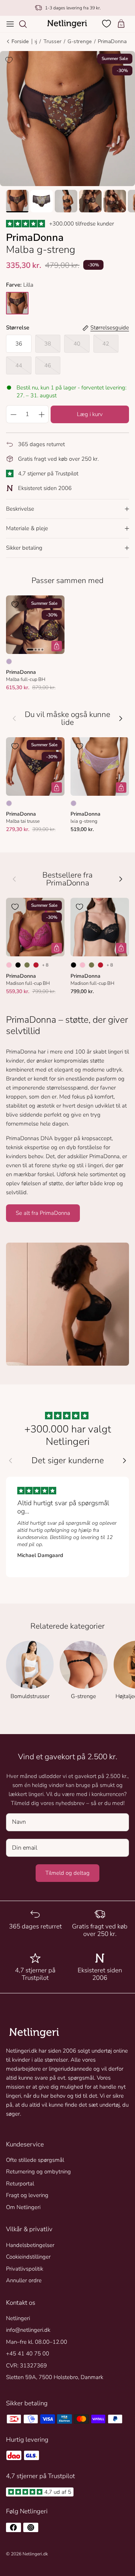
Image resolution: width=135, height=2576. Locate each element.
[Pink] (9, 965)
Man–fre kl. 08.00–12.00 (37, 2342)
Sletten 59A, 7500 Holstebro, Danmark (55, 2377)
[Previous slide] (10, 1461)
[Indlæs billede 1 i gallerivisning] (67, 119)
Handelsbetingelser (30, 2245)
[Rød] (36, 965)
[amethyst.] (17, 303)
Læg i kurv (90, 414)
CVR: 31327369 (26, 2366)
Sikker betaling (24, 548)
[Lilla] (9, 661)
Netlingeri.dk (35, 2554)
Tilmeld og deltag (67, 1873)
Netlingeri (18, 2318)
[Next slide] (124, 1461)
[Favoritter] (107, 24)
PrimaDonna (112, 41)
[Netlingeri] (67, 24)
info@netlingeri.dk (28, 2330)
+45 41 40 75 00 (28, 2354)
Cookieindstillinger (28, 2257)
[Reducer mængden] (13, 414)
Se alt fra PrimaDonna (43, 1213)
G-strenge (80, 41)
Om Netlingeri (23, 2207)
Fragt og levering (27, 2195)
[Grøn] (27, 965)
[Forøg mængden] (42, 414)
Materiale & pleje (27, 528)
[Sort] (18, 965)
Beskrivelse (20, 509)
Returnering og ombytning (38, 2172)
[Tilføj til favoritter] (9, 60)
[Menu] (10, 24)
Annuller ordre (24, 2280)
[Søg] (27, 24)
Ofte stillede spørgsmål (35, 2160)
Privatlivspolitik (25, 2269)
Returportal (20, 2184)
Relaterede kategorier (67, 1626)
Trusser (52, 41)
